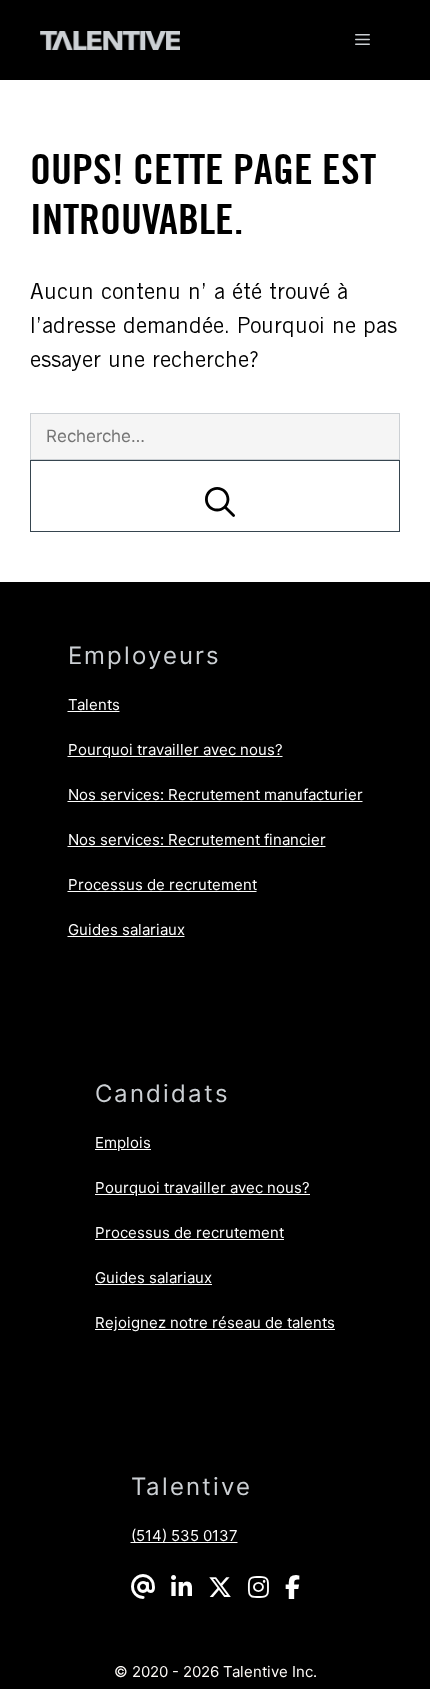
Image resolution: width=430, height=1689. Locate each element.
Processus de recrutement (162, 884)
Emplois (123, 1142)
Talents (94, 704)
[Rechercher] (215, 496)
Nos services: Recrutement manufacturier (215, 794)
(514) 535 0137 (184, 1535)
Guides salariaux (126, 929)
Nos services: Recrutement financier (197, 839)
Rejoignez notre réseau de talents (215, 1322)
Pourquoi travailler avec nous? (175, 749)
